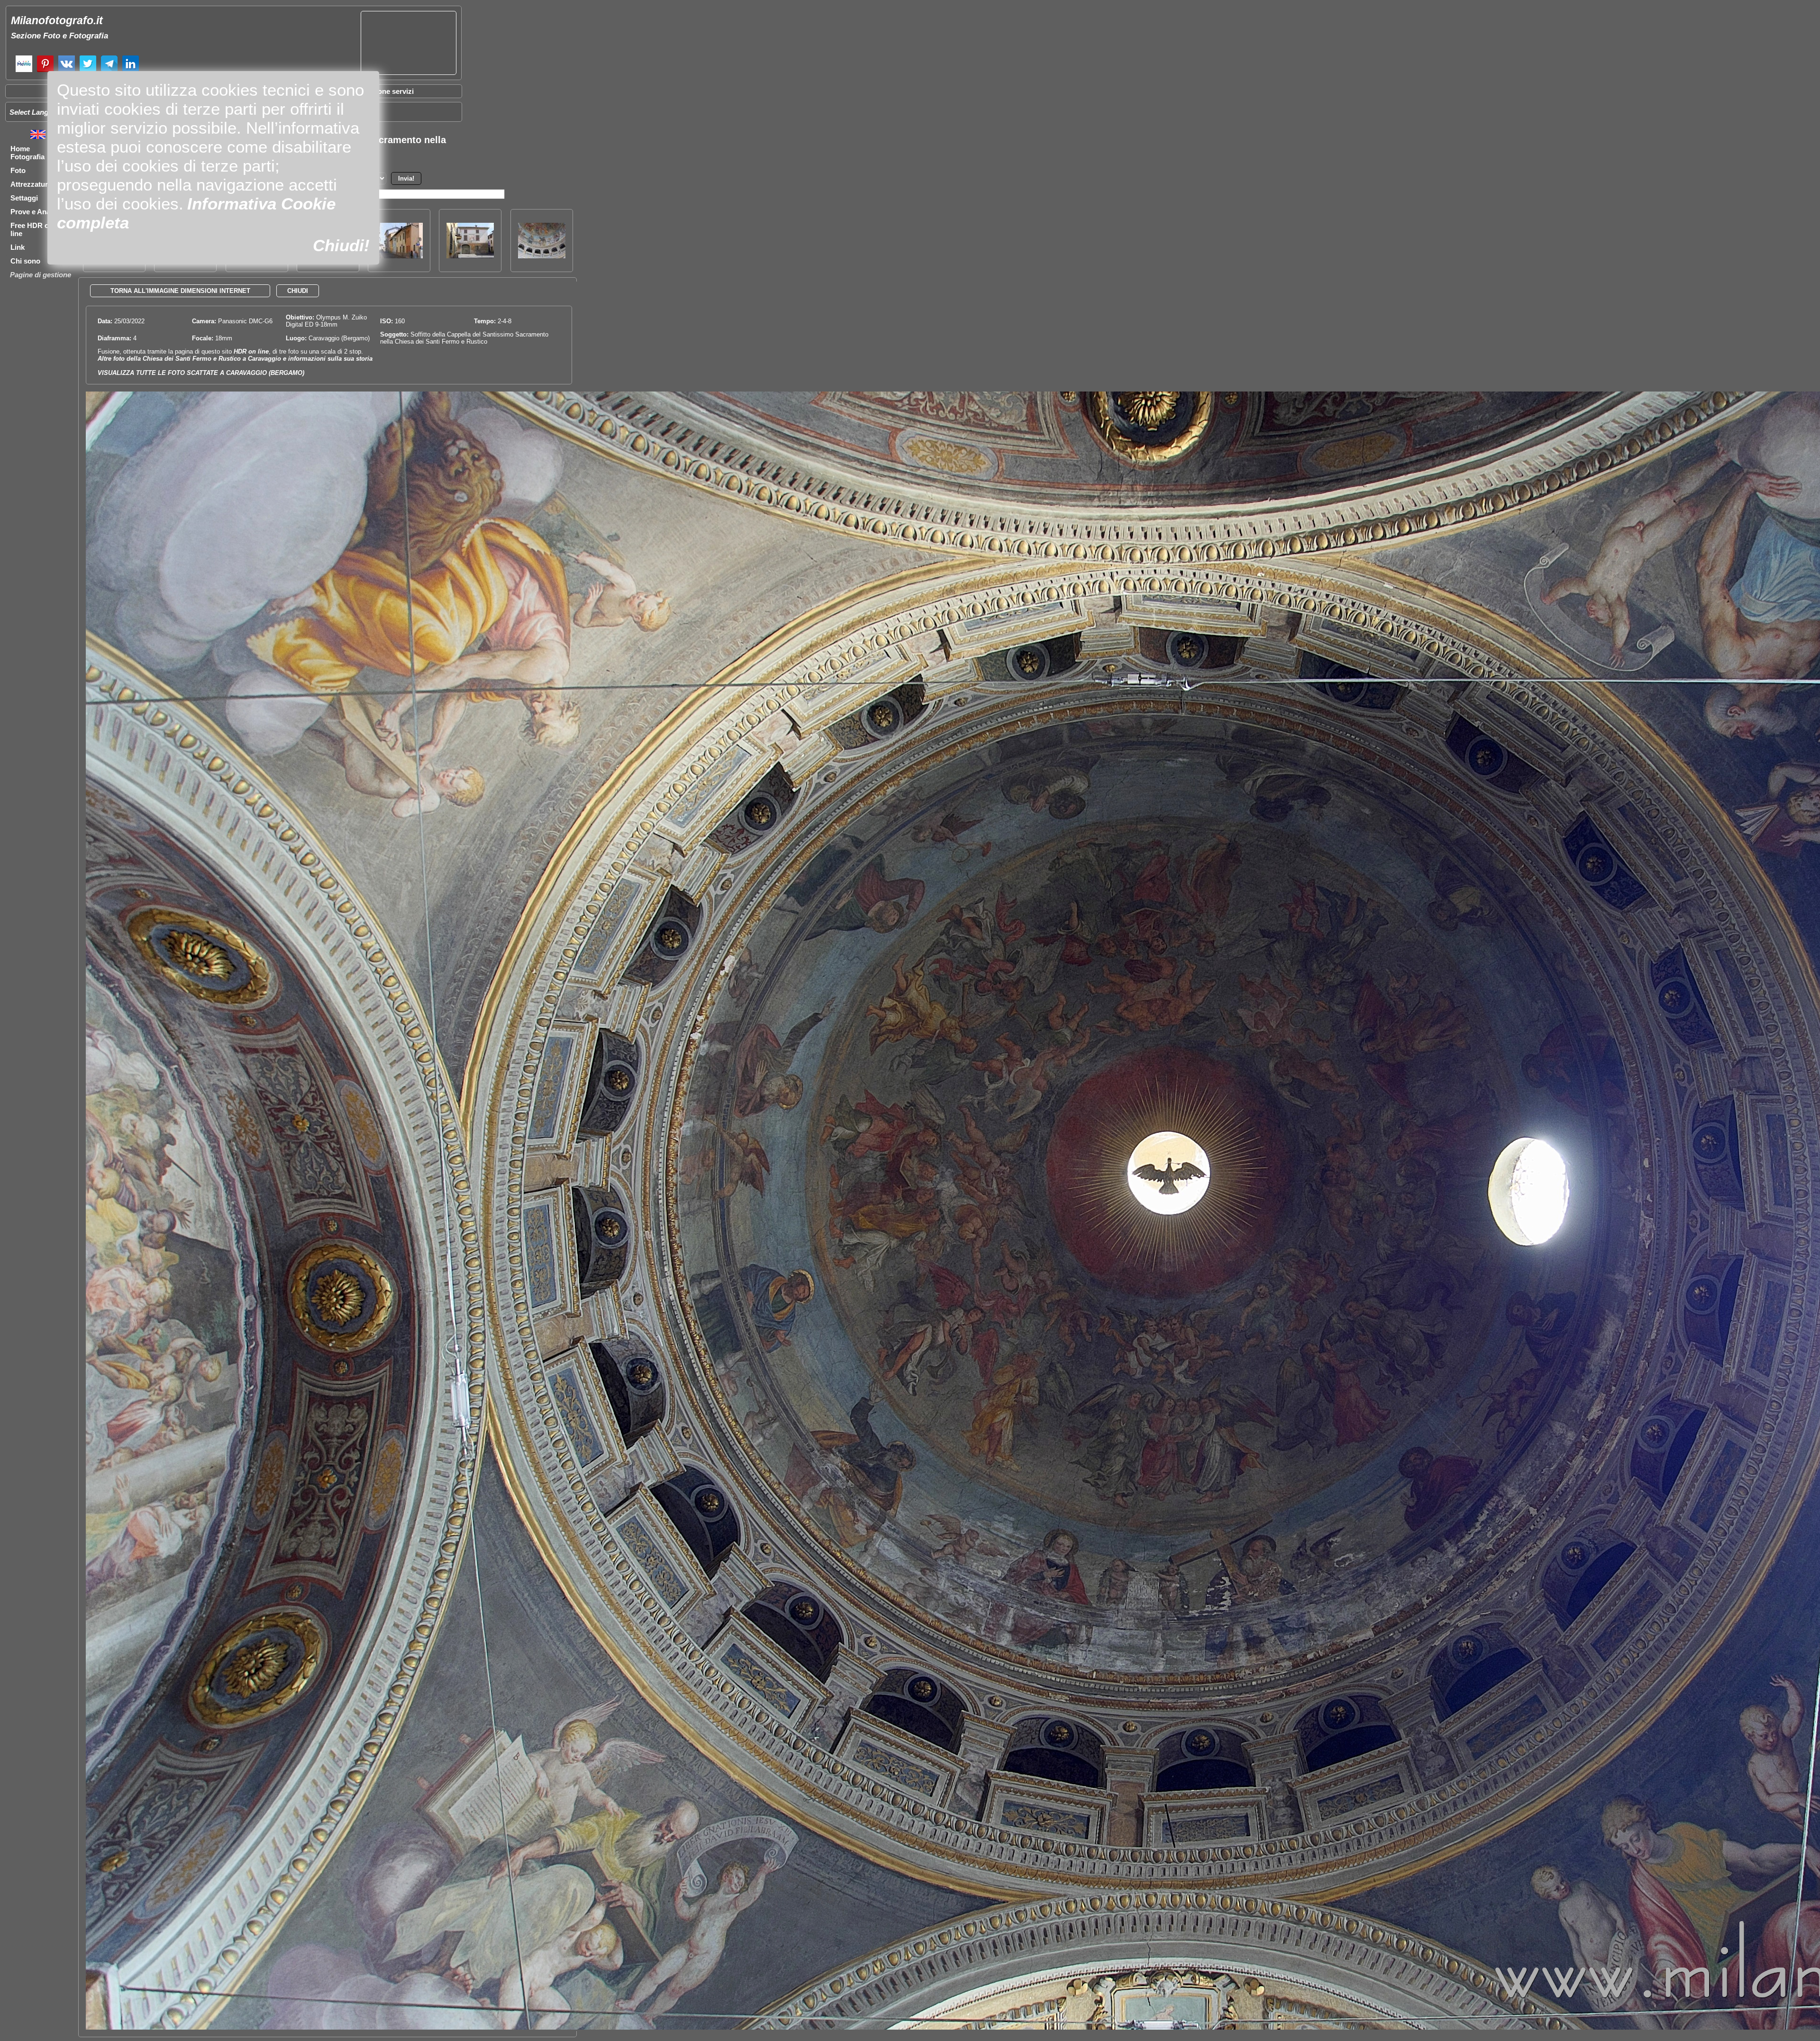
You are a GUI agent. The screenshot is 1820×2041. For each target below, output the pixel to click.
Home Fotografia (27, 153)
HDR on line (251, 351)
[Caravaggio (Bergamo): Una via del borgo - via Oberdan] (399, 256)
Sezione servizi (389, 91)
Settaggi (24, 198)
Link (18, 247)
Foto (18, 170)
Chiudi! (341, 245)
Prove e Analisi (35, 212)
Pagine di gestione (41, 275)
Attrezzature (31, 184)
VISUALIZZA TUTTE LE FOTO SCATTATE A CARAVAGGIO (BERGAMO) (201, 373)
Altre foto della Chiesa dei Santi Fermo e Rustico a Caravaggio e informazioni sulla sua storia (235, 359)
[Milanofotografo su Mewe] (24, 71)
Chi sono (25, 261)
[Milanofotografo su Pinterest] (45, 71)
